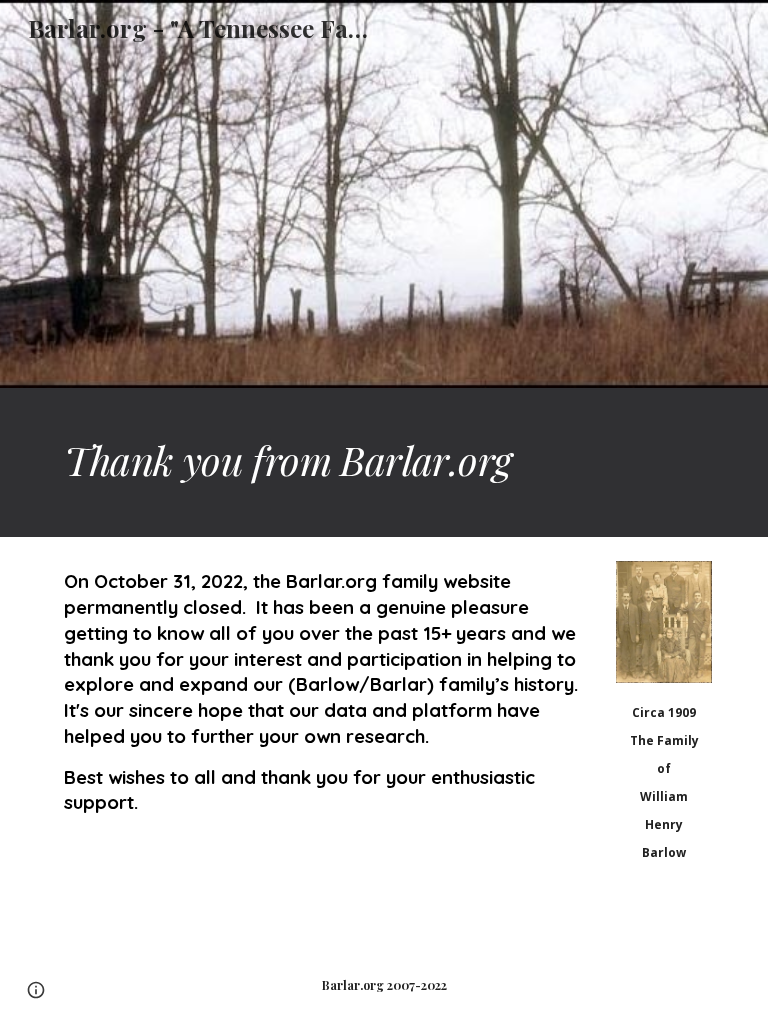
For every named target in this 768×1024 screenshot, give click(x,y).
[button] (36, 990)
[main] (383, 462)
